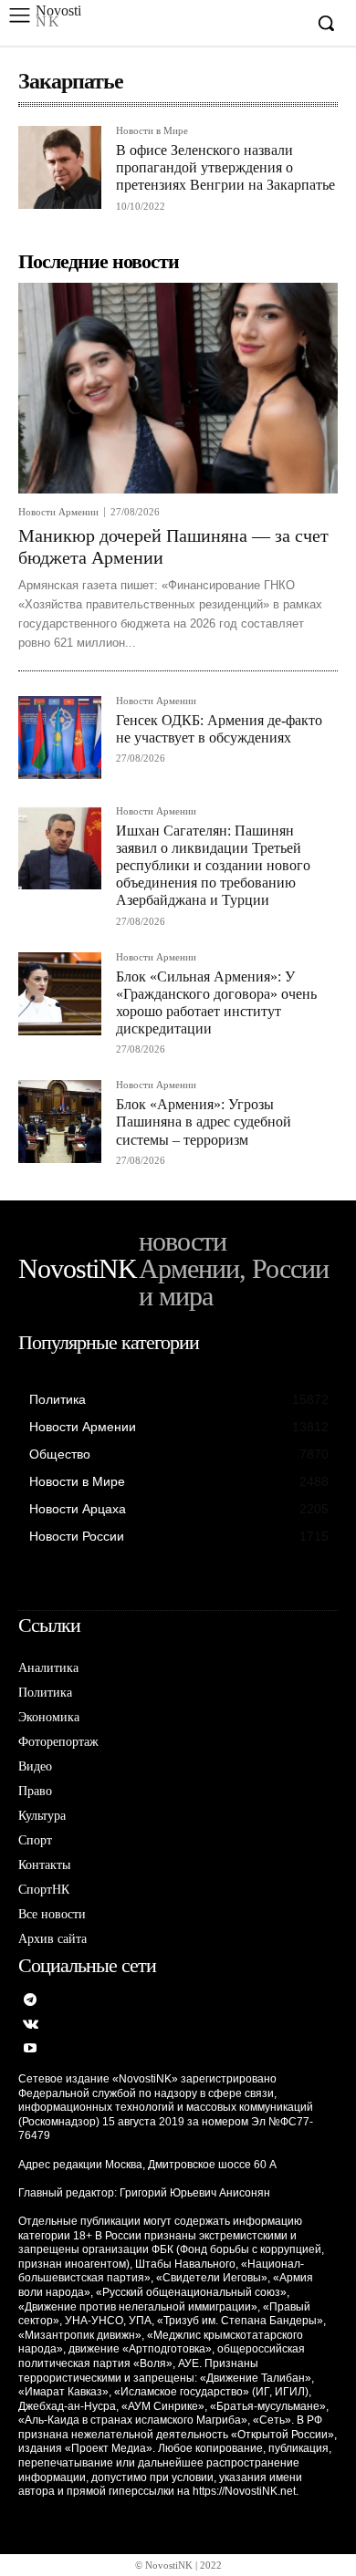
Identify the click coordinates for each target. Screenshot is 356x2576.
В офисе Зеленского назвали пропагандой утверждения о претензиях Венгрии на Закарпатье (225, 167)
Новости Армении (58, 512)
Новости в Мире (152, 131)
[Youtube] (31, 2049)
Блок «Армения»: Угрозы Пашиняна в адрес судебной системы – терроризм (204, 1122)
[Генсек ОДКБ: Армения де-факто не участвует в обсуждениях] (60, 737)
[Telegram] (31, 2001)
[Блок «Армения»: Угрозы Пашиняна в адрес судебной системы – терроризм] (60, 1122)
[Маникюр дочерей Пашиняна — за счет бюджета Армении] (178, 388)
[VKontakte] (31, 2025)
